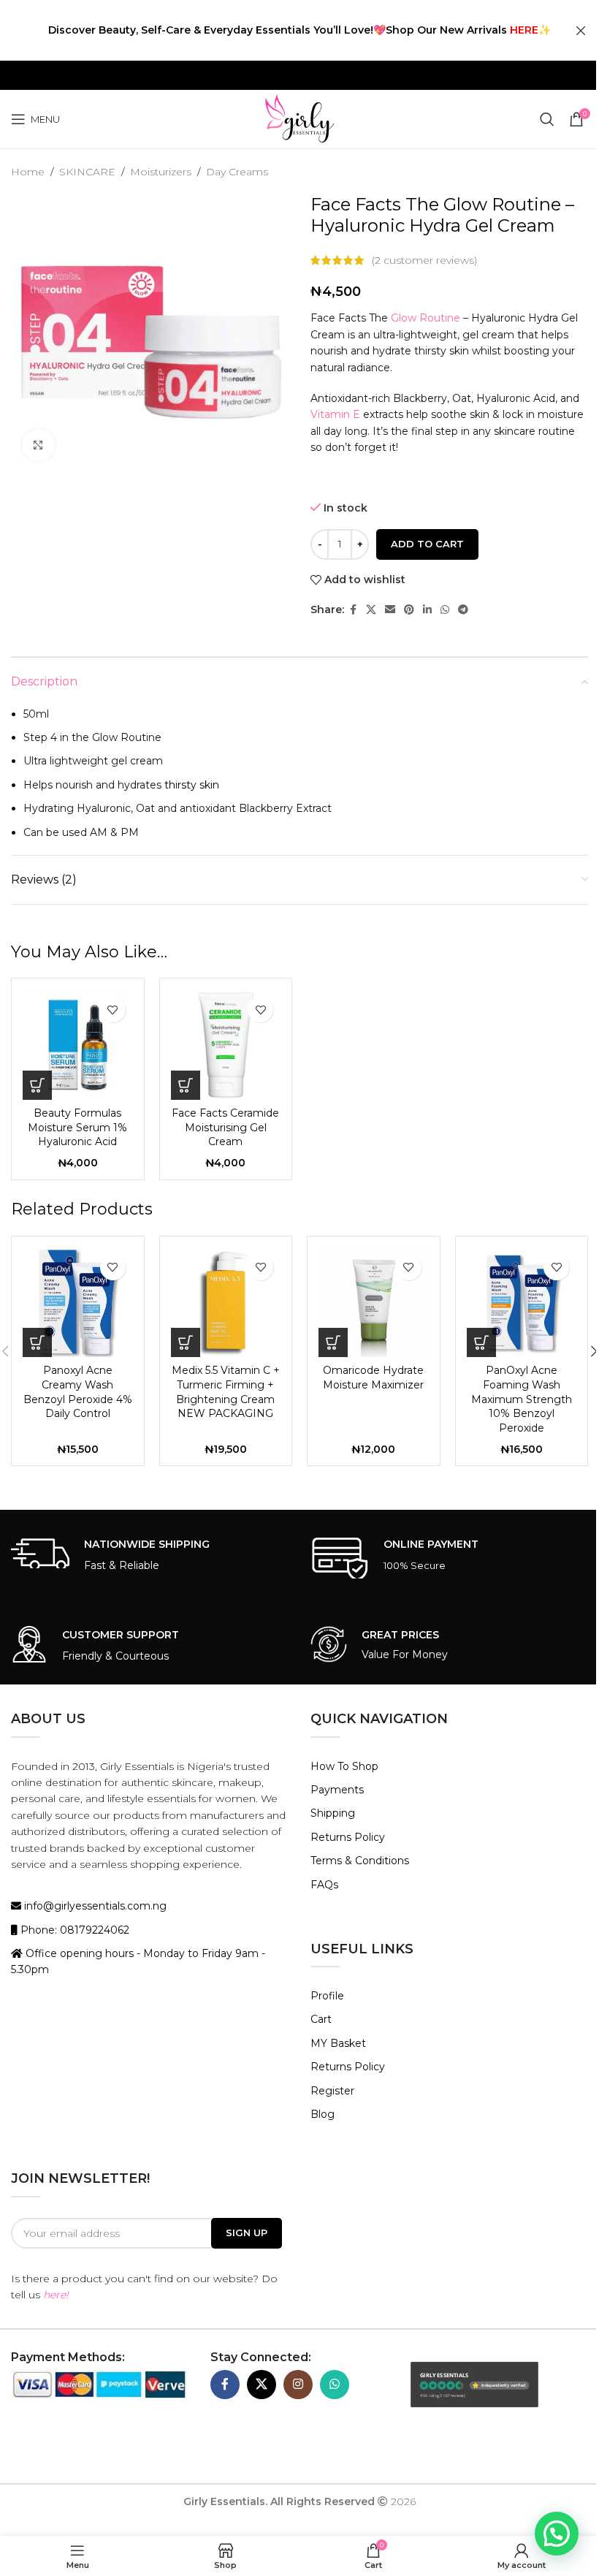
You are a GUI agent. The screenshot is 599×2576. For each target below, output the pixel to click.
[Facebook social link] (353, 610)
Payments (337, 1790)
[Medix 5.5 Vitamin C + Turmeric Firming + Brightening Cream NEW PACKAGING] (226, 1303)
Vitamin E (335, 414)
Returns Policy (348, 1837)
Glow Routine (426, 318)
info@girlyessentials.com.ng (94, 1906)
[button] (37, 1085)
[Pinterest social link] (409, 610)
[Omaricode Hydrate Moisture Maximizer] (374, 1303)
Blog (323, 2114)
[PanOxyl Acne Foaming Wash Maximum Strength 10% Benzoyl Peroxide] (522, 1303)
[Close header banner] (581, 30)
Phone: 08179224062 (73, 1930)
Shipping (333, 1813)
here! (56, 2295)
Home (28, 172)
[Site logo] (299, 118)
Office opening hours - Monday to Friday (129, 1953)
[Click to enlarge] (38, 445)
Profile (327, 1996)
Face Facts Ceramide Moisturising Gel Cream (225, 1127)
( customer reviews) (424, 260)
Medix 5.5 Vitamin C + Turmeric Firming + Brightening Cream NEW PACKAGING (226, 1392)
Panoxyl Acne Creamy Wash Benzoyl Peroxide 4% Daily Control (78, 1392)
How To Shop (344, 1766)
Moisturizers (161, 172)
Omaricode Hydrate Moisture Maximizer (373, 1378)
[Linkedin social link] (427, 610)
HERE (524, 30)
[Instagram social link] (298, 2385)
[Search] (547, 119)
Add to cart (427, 544)
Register (332, 2091)
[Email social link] (390, 610)
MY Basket (338, 2043)
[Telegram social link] (463, 610)
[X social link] (371, 610)
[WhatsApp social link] (445, 610)
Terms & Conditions (360, 1861)
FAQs (324, 1885)
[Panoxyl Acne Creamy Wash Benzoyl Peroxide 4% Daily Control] (78, 1303)
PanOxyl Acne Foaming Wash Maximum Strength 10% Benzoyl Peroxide (522, 1399)
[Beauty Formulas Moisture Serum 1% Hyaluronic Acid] (78, 1045)
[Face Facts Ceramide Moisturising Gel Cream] (226, 1045)
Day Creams (237, 172)
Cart (321, 2019)
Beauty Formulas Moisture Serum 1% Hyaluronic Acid (77, 1127)
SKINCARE (87, 172)
